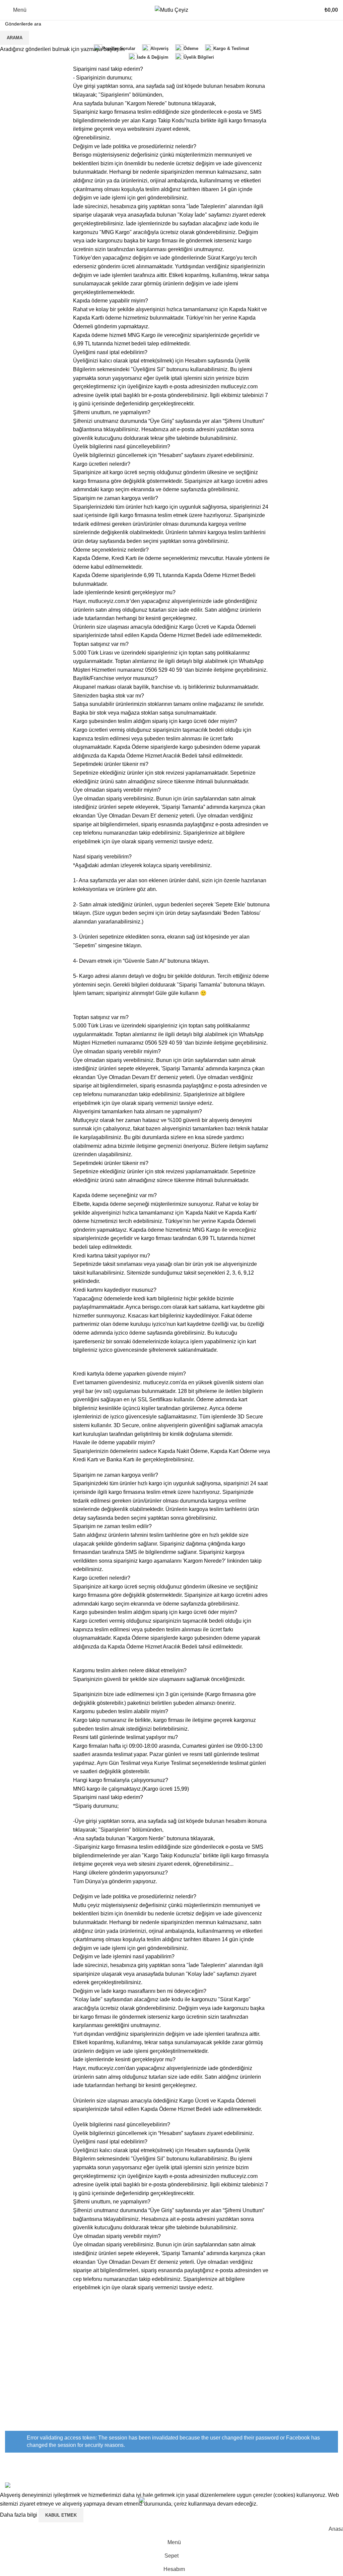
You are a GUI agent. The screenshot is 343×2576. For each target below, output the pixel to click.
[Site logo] (171, 10)
